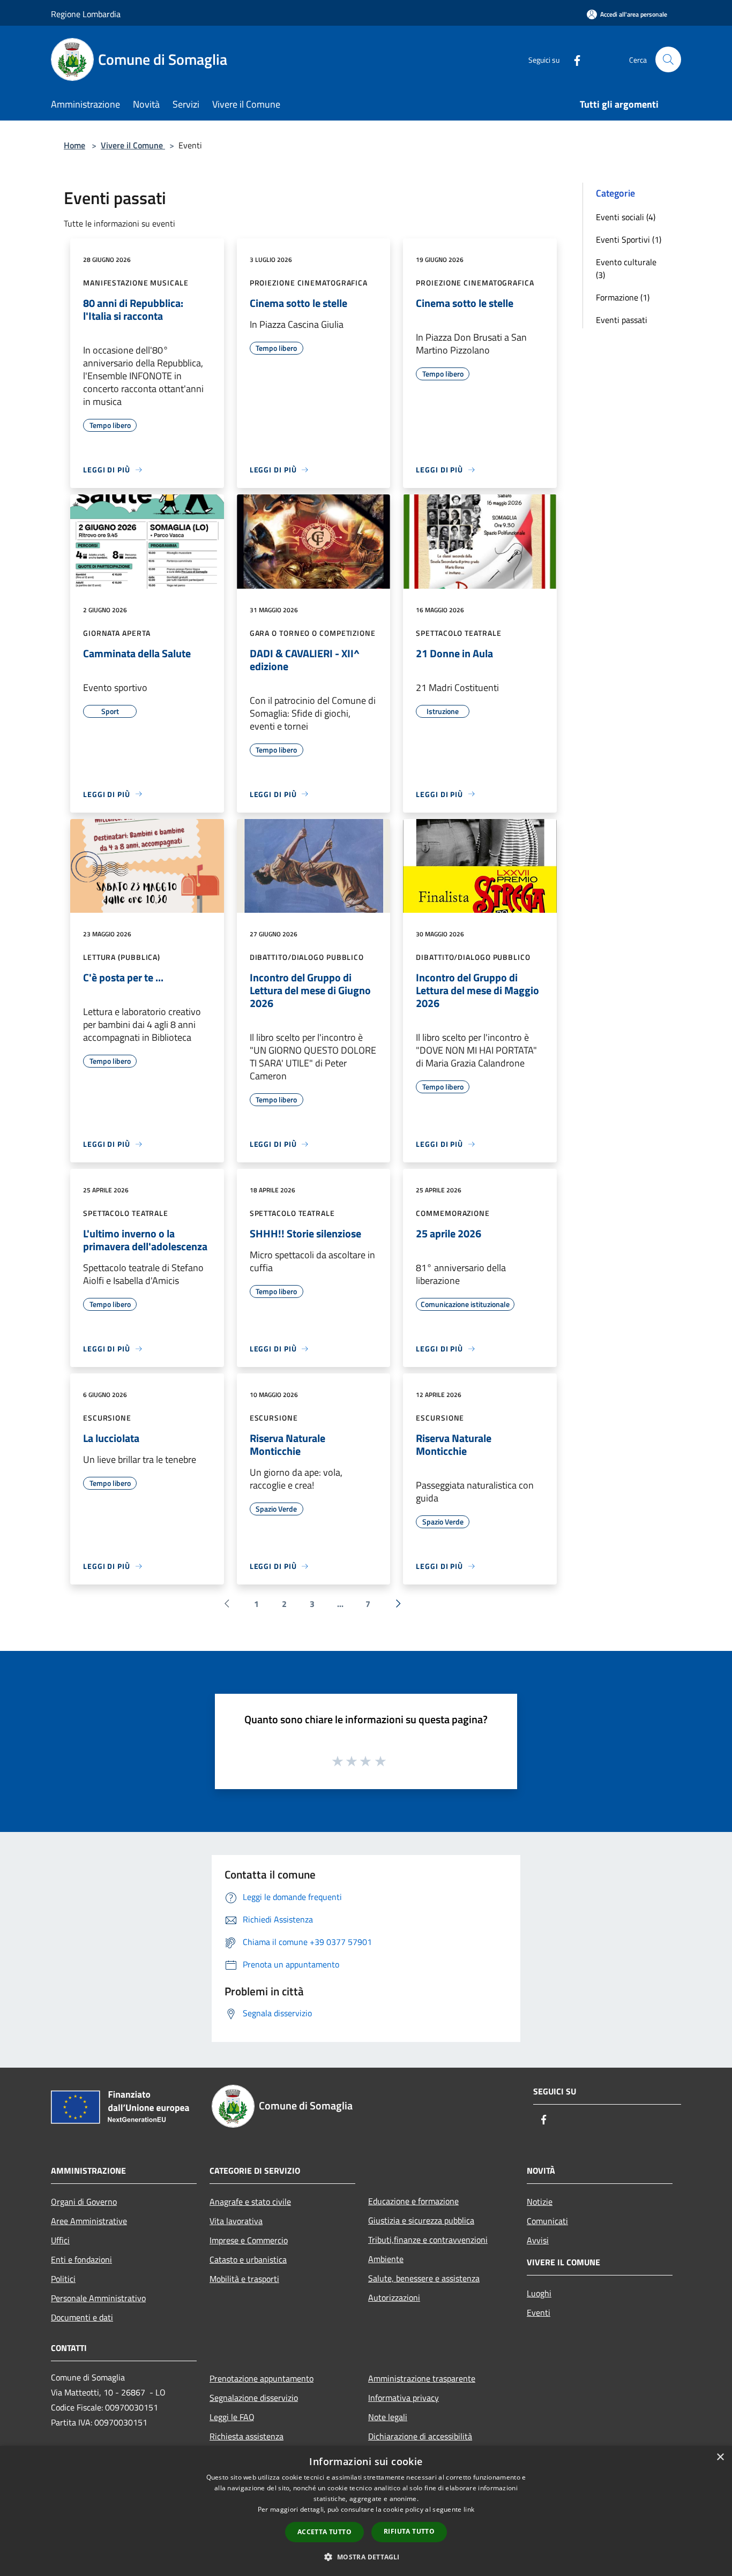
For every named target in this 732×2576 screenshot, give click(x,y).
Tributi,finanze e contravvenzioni (428, 2240)
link (469, 2509)
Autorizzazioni (394, 2297)
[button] (366, 2557)
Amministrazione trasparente (422, 2378)
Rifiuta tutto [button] (409, 2531)
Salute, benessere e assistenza (424, 2278)
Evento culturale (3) (626, 268)
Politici (63, 2279)
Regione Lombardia (86, 14)
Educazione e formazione (413, 2201)
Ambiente (386, 2259)
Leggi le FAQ (232, 2417)
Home (74, 145)
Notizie (540, 2202)
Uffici (60, 2240)
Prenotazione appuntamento (262, 2378)
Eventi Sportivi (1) (629, 239)
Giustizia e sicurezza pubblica (421, 2220)
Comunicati (547, 2221)
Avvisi (538, 2240)
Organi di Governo (84, 2202)
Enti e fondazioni (81, 2259)
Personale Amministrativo (98, 2298)
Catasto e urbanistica (248, 2259)
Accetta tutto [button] (324, 2532)
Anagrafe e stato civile (250, 2202)
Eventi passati (622, 320)
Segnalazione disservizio (254, 2398)
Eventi (539, 2312)
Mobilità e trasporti (244, 2279)
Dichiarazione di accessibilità (420, 2436)
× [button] (720, 2457)
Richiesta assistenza (247, 2436)
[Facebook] (573, 59)
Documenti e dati (82, 2317)
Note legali (388, 2417)
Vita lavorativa (236, 2221)
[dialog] (366, 2511)
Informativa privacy (404, 2398)
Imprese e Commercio (249, 2240)
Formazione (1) (623, 297)
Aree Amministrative (89, 2221)
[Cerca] (668, 59)
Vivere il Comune (133, 145)
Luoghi (539, 2293)
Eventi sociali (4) (626, 217)
